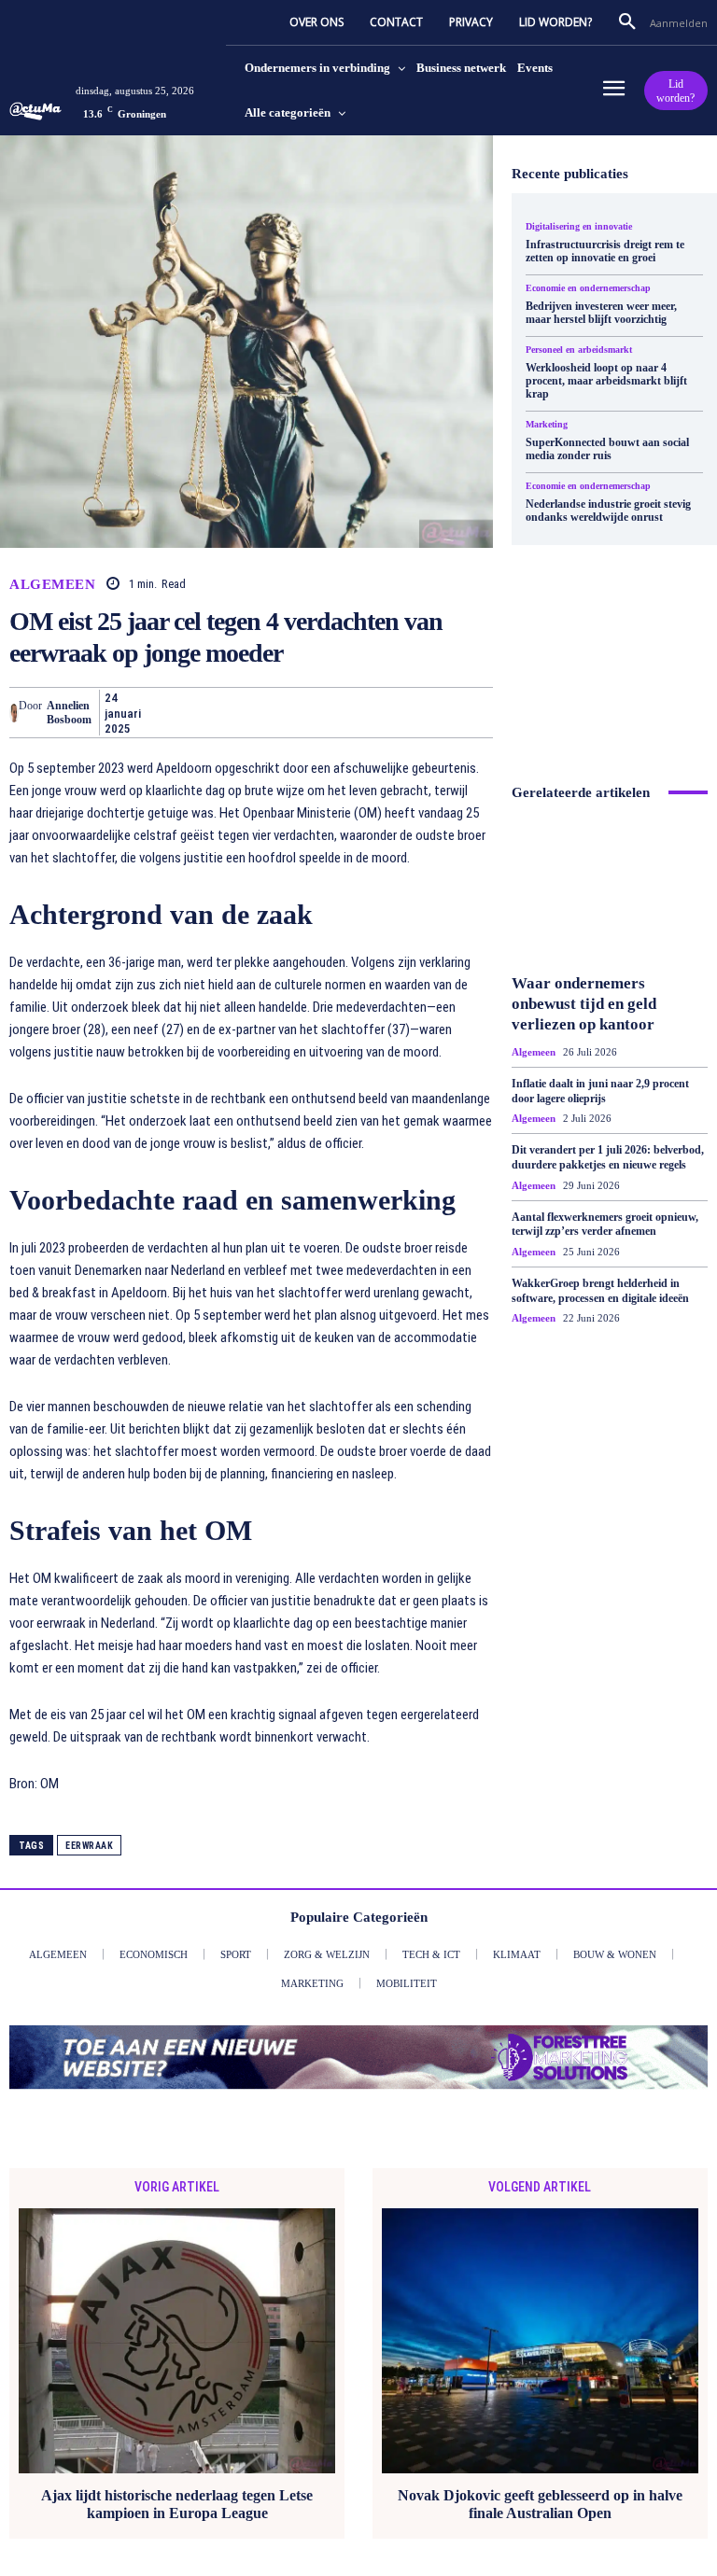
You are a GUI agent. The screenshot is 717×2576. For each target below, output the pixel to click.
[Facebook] (172, 712)
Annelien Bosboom (69, 712)
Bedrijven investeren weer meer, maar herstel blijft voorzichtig (601, 313)
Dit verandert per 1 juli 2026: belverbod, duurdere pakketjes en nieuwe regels (608, 1157)
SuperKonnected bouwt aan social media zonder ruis (607, 449)
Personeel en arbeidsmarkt (579, 350)
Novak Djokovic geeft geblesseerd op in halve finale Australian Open (540, 2504)
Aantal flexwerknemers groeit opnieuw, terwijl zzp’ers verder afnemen (605, 1225)
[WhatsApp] (301, 712)
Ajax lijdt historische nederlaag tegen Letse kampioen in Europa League (177, 2504)
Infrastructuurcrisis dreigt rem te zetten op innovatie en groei (605, 251)
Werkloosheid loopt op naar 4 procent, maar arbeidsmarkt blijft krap (606, 381)
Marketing (547, 425)
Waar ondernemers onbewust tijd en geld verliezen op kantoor (584, 1004)
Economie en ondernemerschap (588, 288)
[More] (473, 712)
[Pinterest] (258, 712)
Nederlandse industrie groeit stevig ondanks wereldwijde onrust (608, 511)
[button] (627, 22)
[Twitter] (215, 712)
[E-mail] (387, 712)
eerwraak (89, 1846)
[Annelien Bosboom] (14, 713)
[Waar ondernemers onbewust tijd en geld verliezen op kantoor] (610, 890)
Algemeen (52, 585)
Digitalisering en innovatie (579, 227)
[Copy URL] (429, 712)
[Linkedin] (344, 712)
